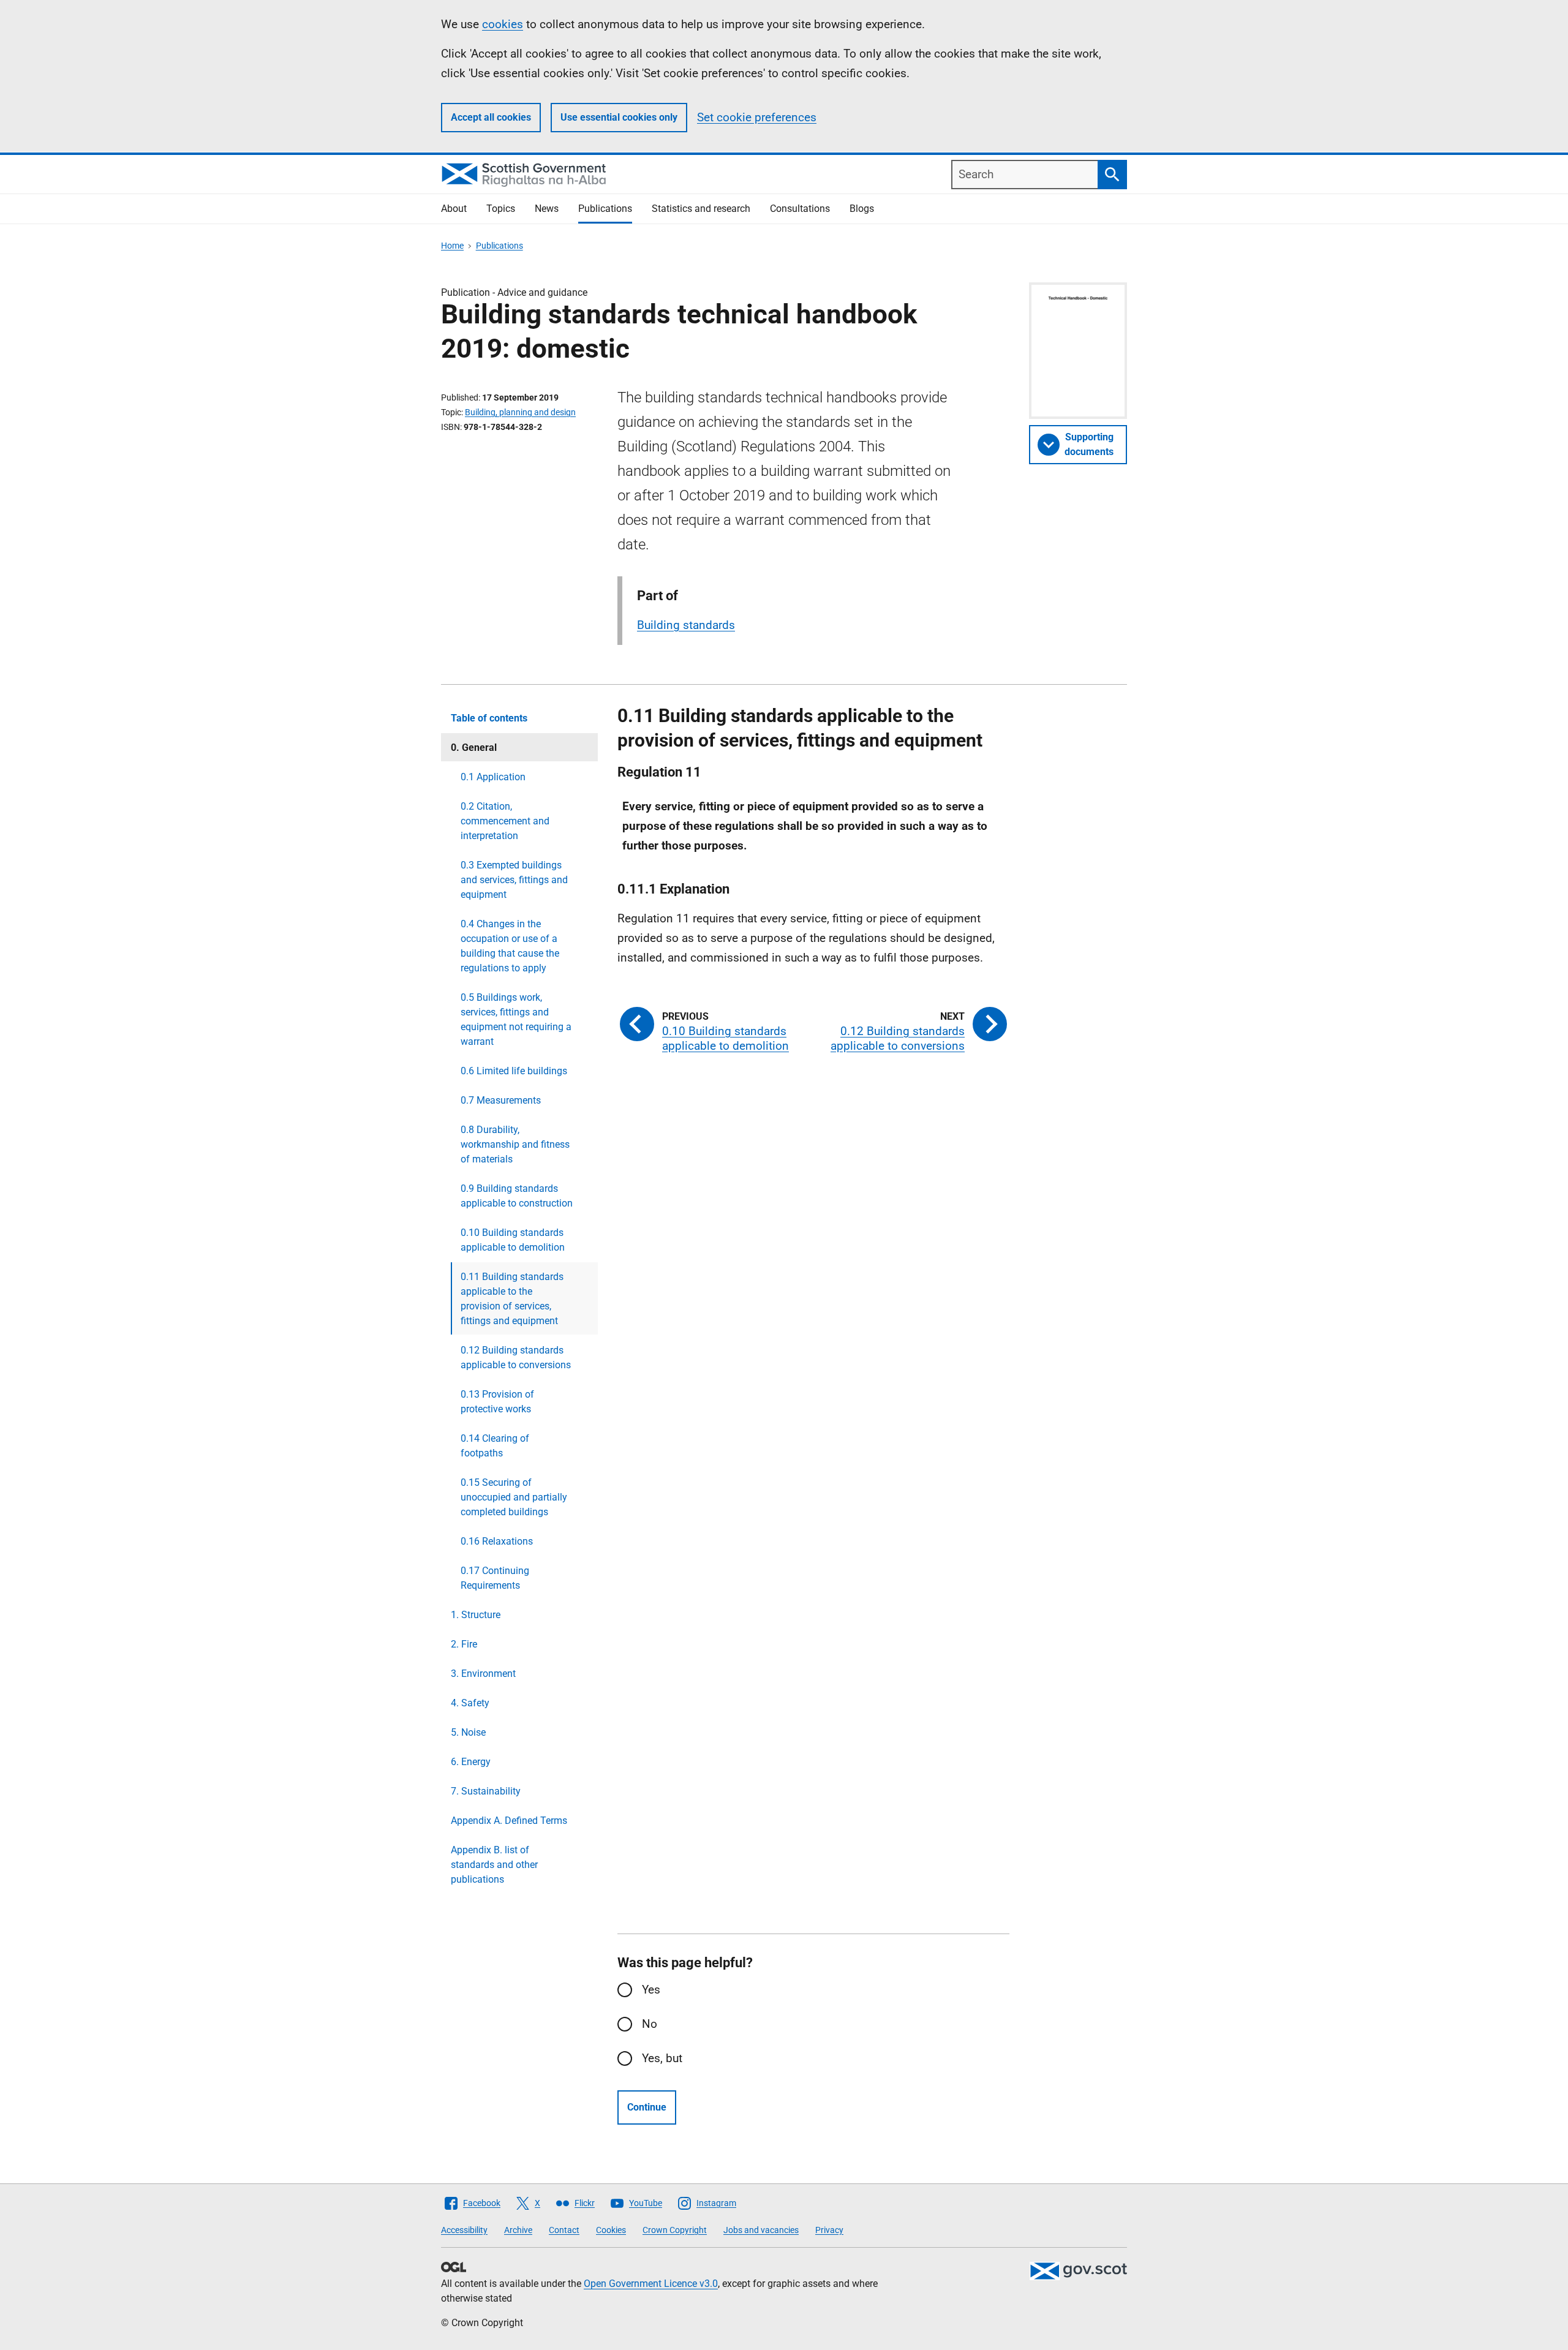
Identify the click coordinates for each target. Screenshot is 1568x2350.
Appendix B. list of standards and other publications (494, 1865)
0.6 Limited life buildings (514, 1071)
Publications (605, 209)
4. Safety (470, 1703)
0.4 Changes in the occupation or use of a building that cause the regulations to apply (510, 946)
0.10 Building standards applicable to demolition (513, 1240)
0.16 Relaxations (497, 1541)
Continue (647, 2107)
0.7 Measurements (501, 1100)
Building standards (686, 625)
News (547, 209)
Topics (501, 209)
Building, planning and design (520, 412)
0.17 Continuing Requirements (495, 1578)
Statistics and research (701, 209)
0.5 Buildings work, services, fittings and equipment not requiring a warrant (516, 1019)
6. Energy (471, 1762)
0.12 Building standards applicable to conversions (516, 1358)
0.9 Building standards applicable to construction (517, 1196)
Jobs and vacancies (761, 2230)
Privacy (829, 2230)
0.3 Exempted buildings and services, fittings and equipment (514, 880)
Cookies (611, 2230)
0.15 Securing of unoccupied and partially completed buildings (514, 1497)
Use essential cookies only (619, 117)
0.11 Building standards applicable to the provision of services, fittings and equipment (512, 1299)
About (454, 209)
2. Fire (464, 1644)
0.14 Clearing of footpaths (495, 1446)
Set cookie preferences (757, 117)
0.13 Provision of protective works (497, 1402)
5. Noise (468, 1732)
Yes (651, 1990)
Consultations (800, 209)
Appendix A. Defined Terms (509, 1821)
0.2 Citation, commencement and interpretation (505, 821)
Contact (564, 2230)
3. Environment (483, 1674)
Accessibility (464, 2230)
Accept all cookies (491, 117)
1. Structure (476, 1615)
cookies (503, 24)
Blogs (862, 209)
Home (452, 246)
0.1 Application (493, 777)
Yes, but (662, 2058)
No (650, 2024)
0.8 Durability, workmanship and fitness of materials (515, 1144)
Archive (518, 2230)
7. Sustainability (486, 1791)
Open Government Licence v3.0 (651, 2284)
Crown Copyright (675, 2230)
